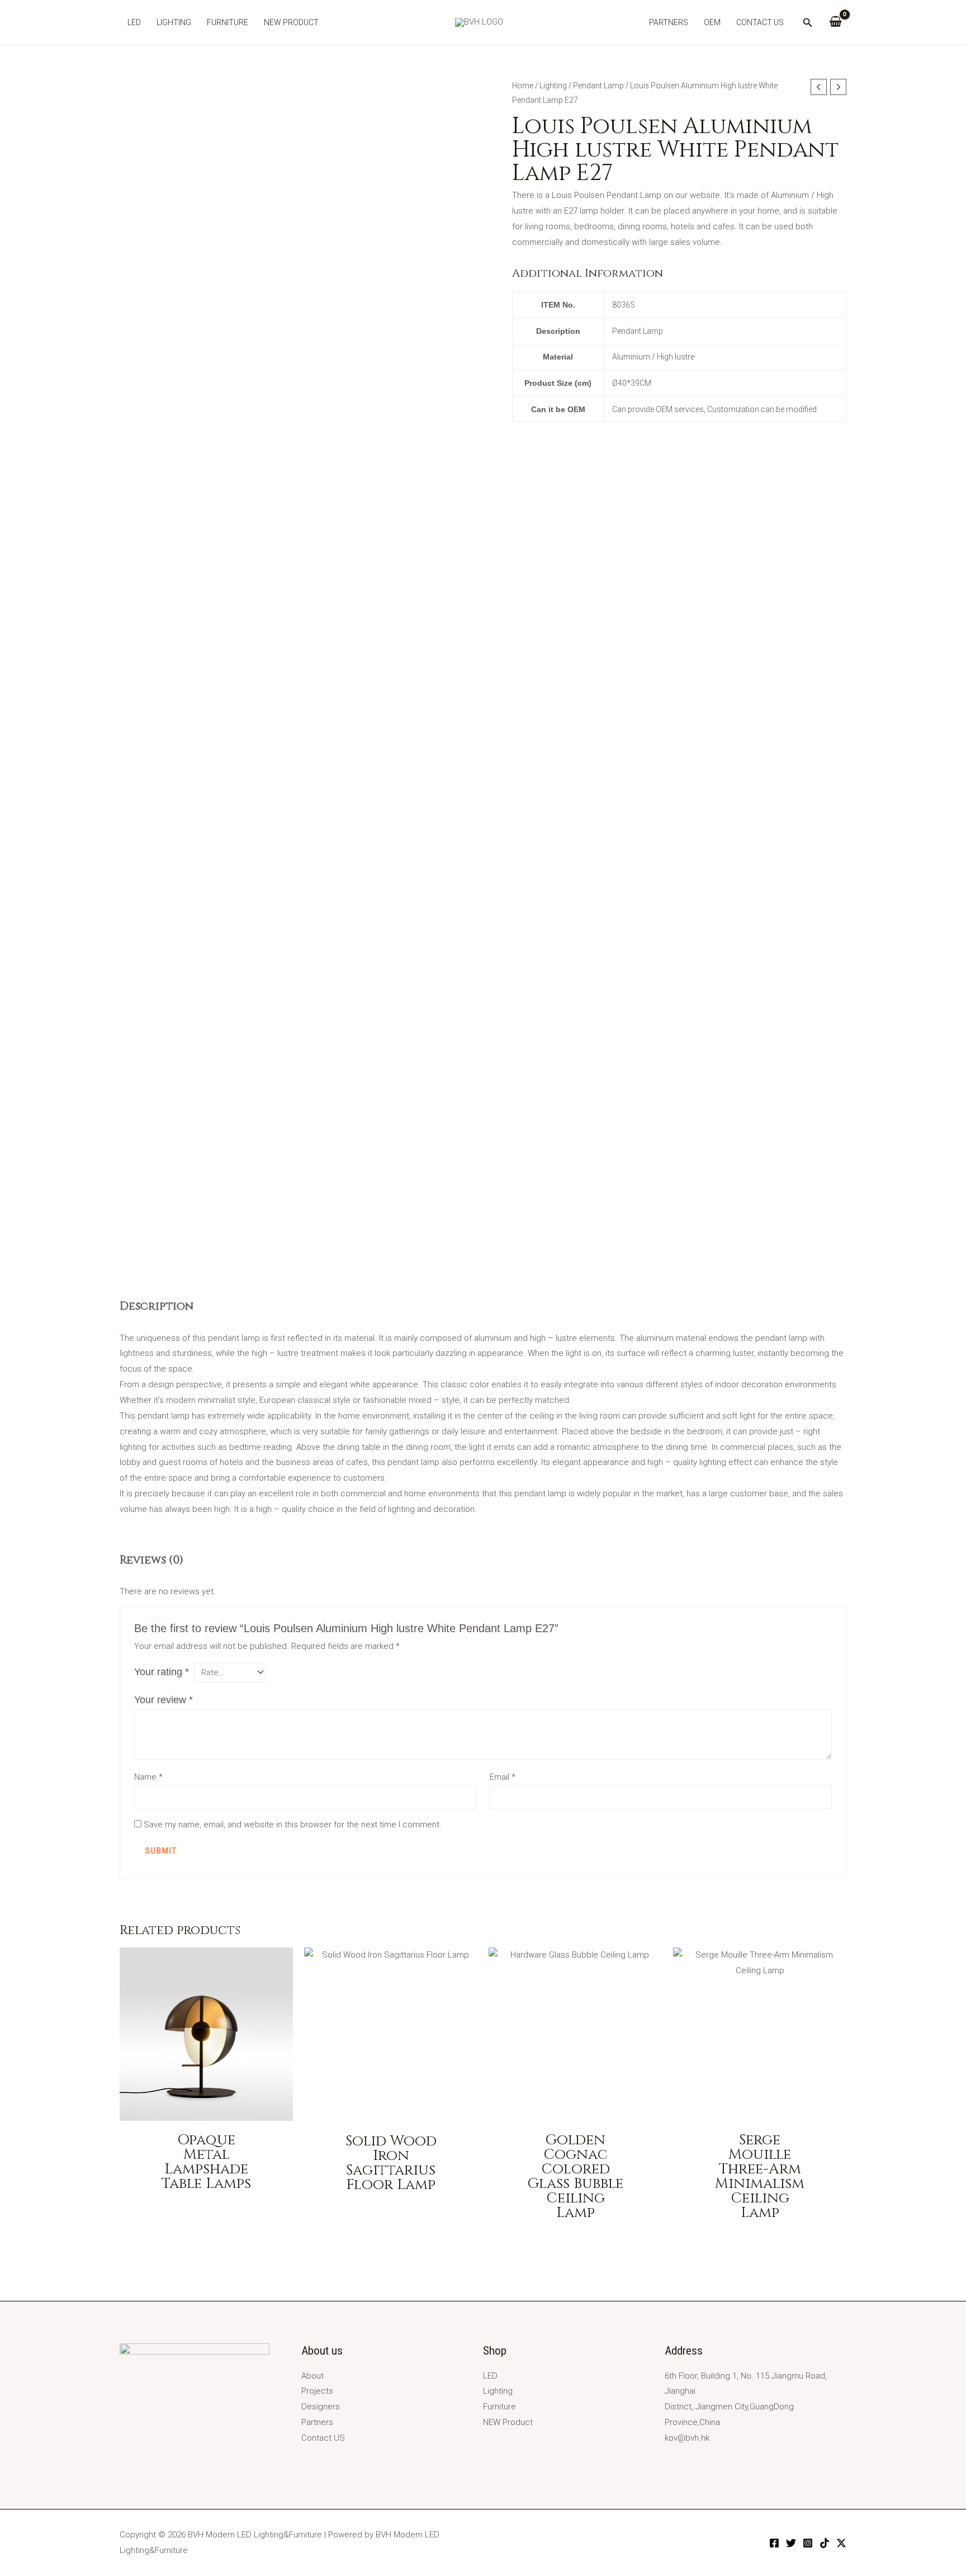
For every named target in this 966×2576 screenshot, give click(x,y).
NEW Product (291, 22)
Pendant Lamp (598, 86)
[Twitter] (791, 2543)
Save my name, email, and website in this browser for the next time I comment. (293, 1825)
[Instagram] (808, 2543)
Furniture (228, 22)
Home (523, 86)
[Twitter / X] (841, 2543)
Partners (669, 22)
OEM (712, 22)
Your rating (162, 1672)
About (312, 2376)
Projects (317, 2391)
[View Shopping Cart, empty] (835, 22)
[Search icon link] (808, 24)
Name (148, 1777)
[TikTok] (825, 2543)
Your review (164, 1700)
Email (503, 1777)
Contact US (760, 22)
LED (134, 22)
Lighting (174, 22)
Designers (321, 2407)
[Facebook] (774, 2543)
